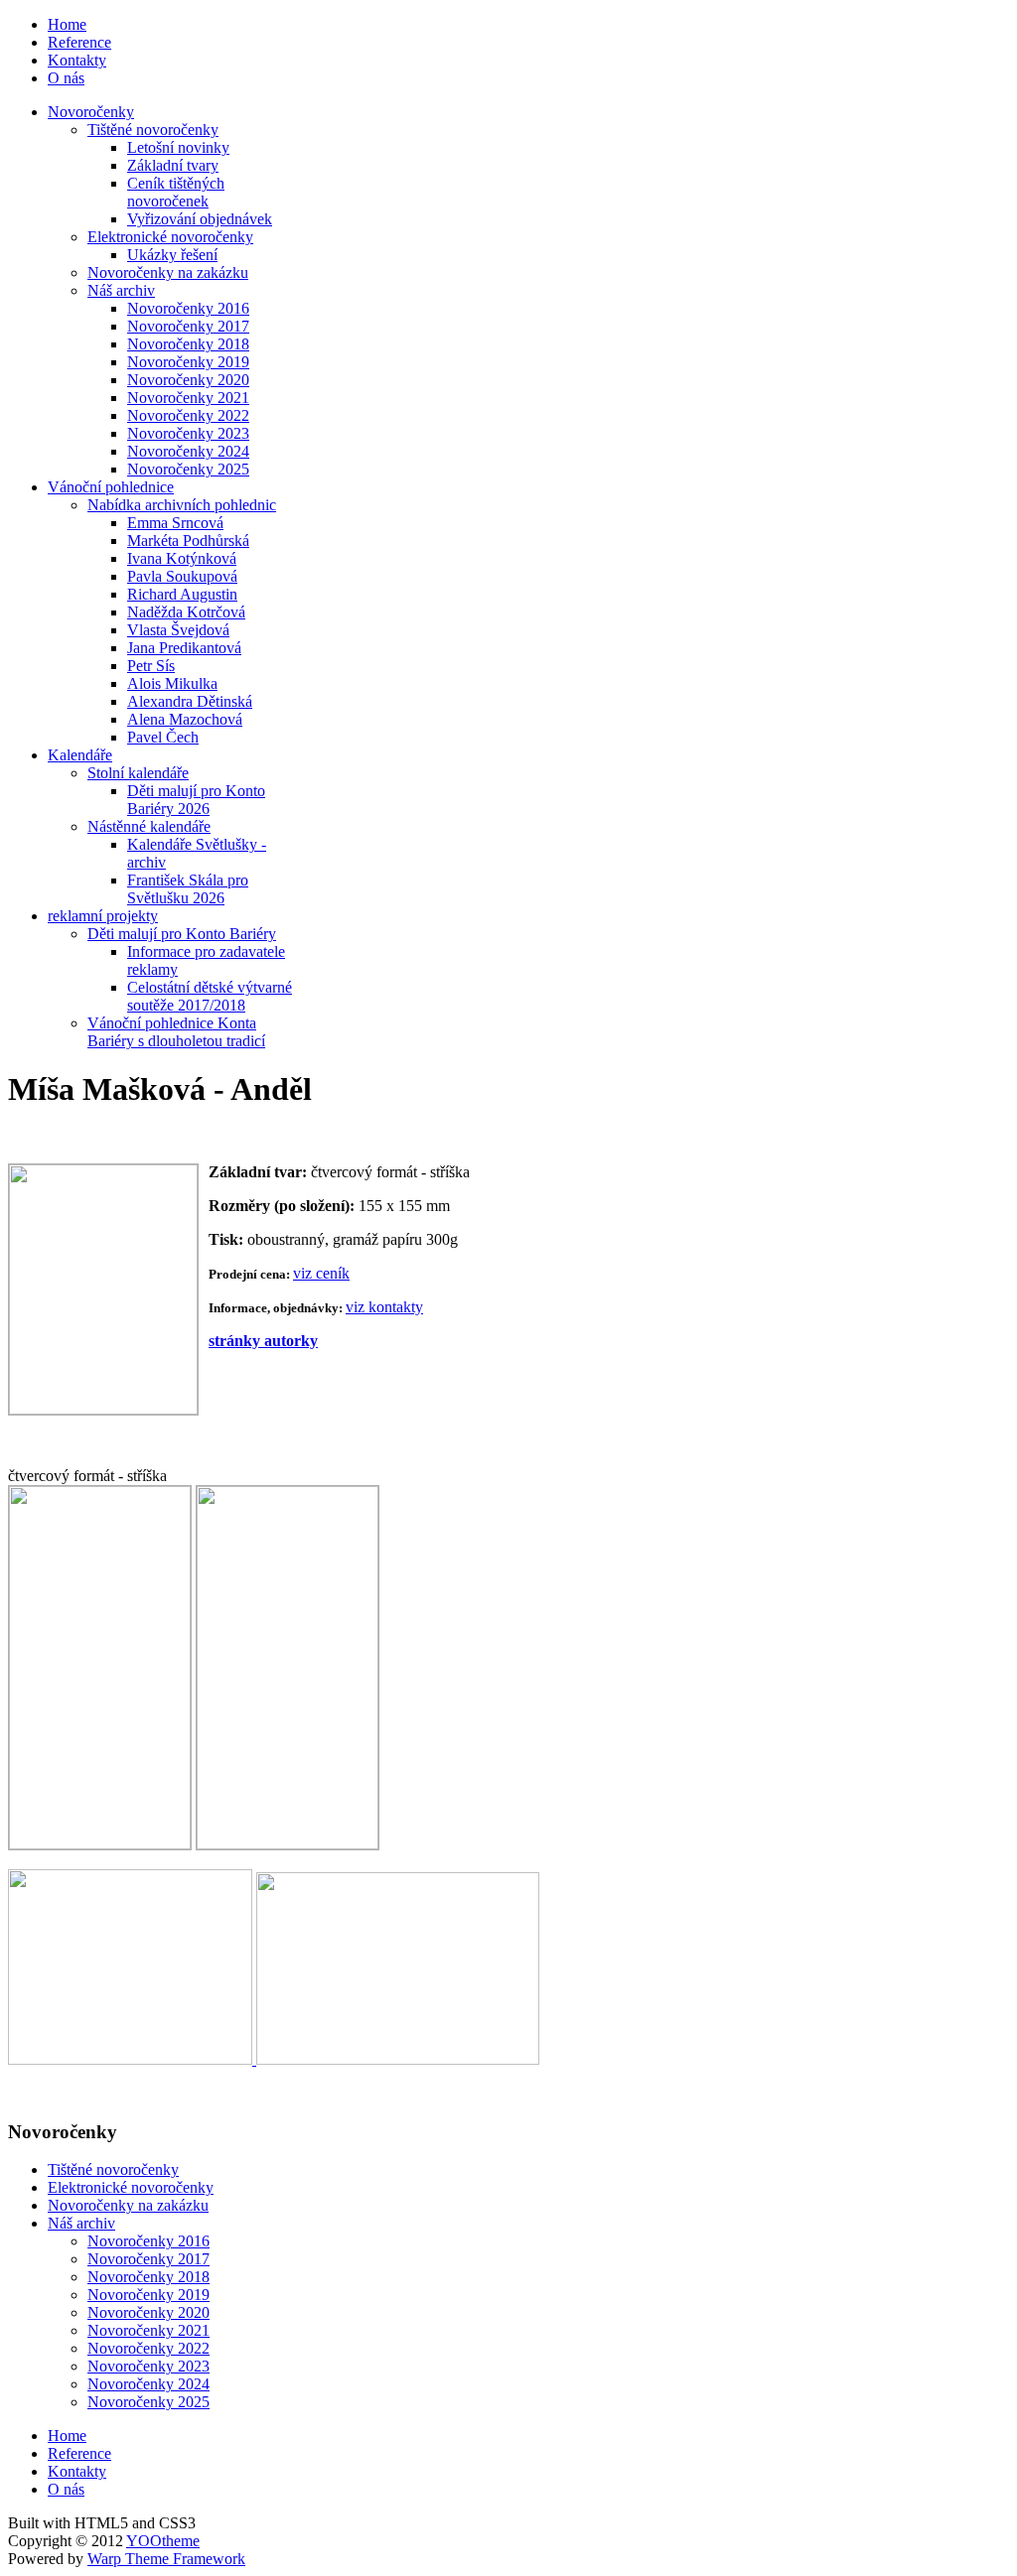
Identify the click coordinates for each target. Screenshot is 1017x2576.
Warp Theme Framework (166, 2559)
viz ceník (321, 1273)
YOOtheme (163, 2541)
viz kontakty (384, 1307)
